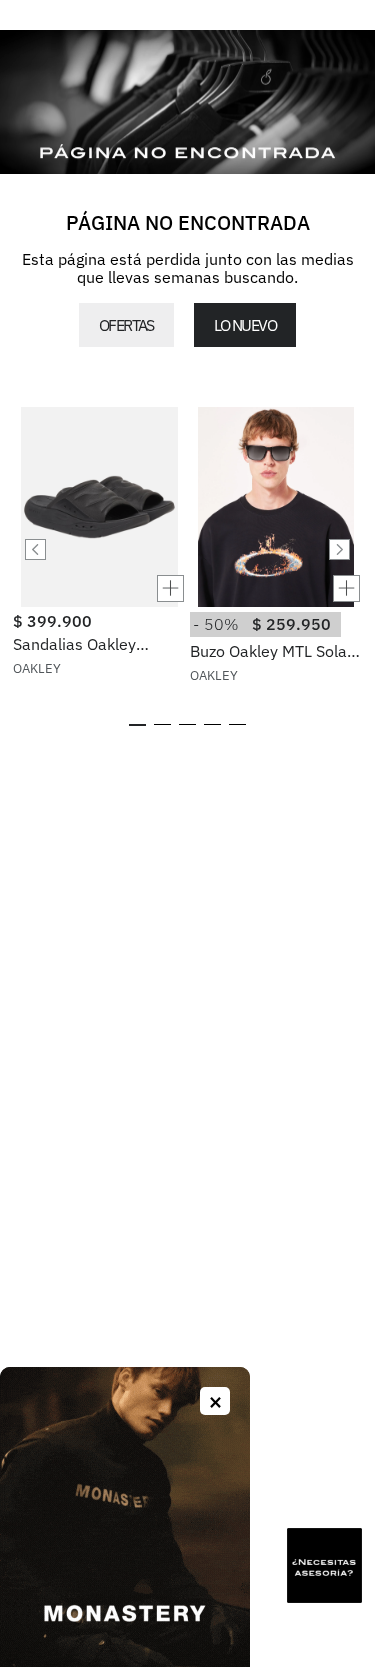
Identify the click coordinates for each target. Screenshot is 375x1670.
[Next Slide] (339, 549)
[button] (99, 588)
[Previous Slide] (35, 549)
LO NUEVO (245, 325)
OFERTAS (126, 325)
